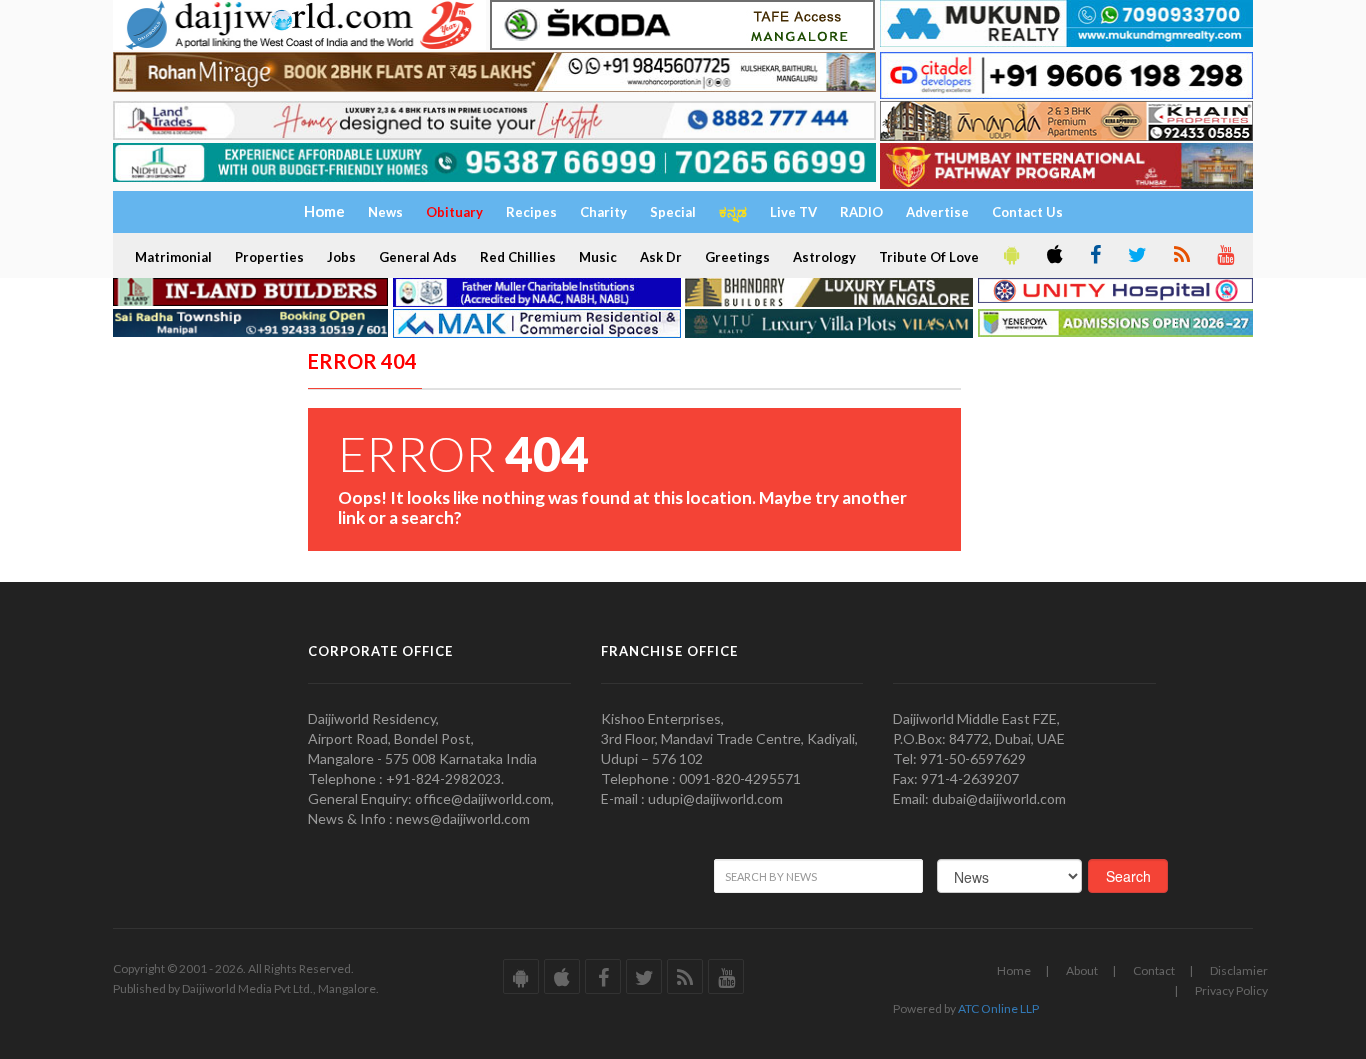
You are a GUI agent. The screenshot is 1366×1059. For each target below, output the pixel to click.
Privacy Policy (1231, 990)
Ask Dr (661, 257)
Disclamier (1239, 970)
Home (1014, 970)
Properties (269, 257)
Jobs (341, 257)
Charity (603, 212)
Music (598, 257)
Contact (1154, 970)
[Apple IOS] (1053, 256)
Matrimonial (173, 257)
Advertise (937, 212)
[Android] (1010, 256)
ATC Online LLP (998, 1008)
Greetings (737, 257)
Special (673, 212)
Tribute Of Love (929, 257)
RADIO (861, 212)
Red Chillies (518, 257)
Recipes (531, 212)
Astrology (824, 257)
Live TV (793, 212)
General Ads (418, 257)
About (1082, 970)
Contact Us (1027, 212)
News (385, 212)
